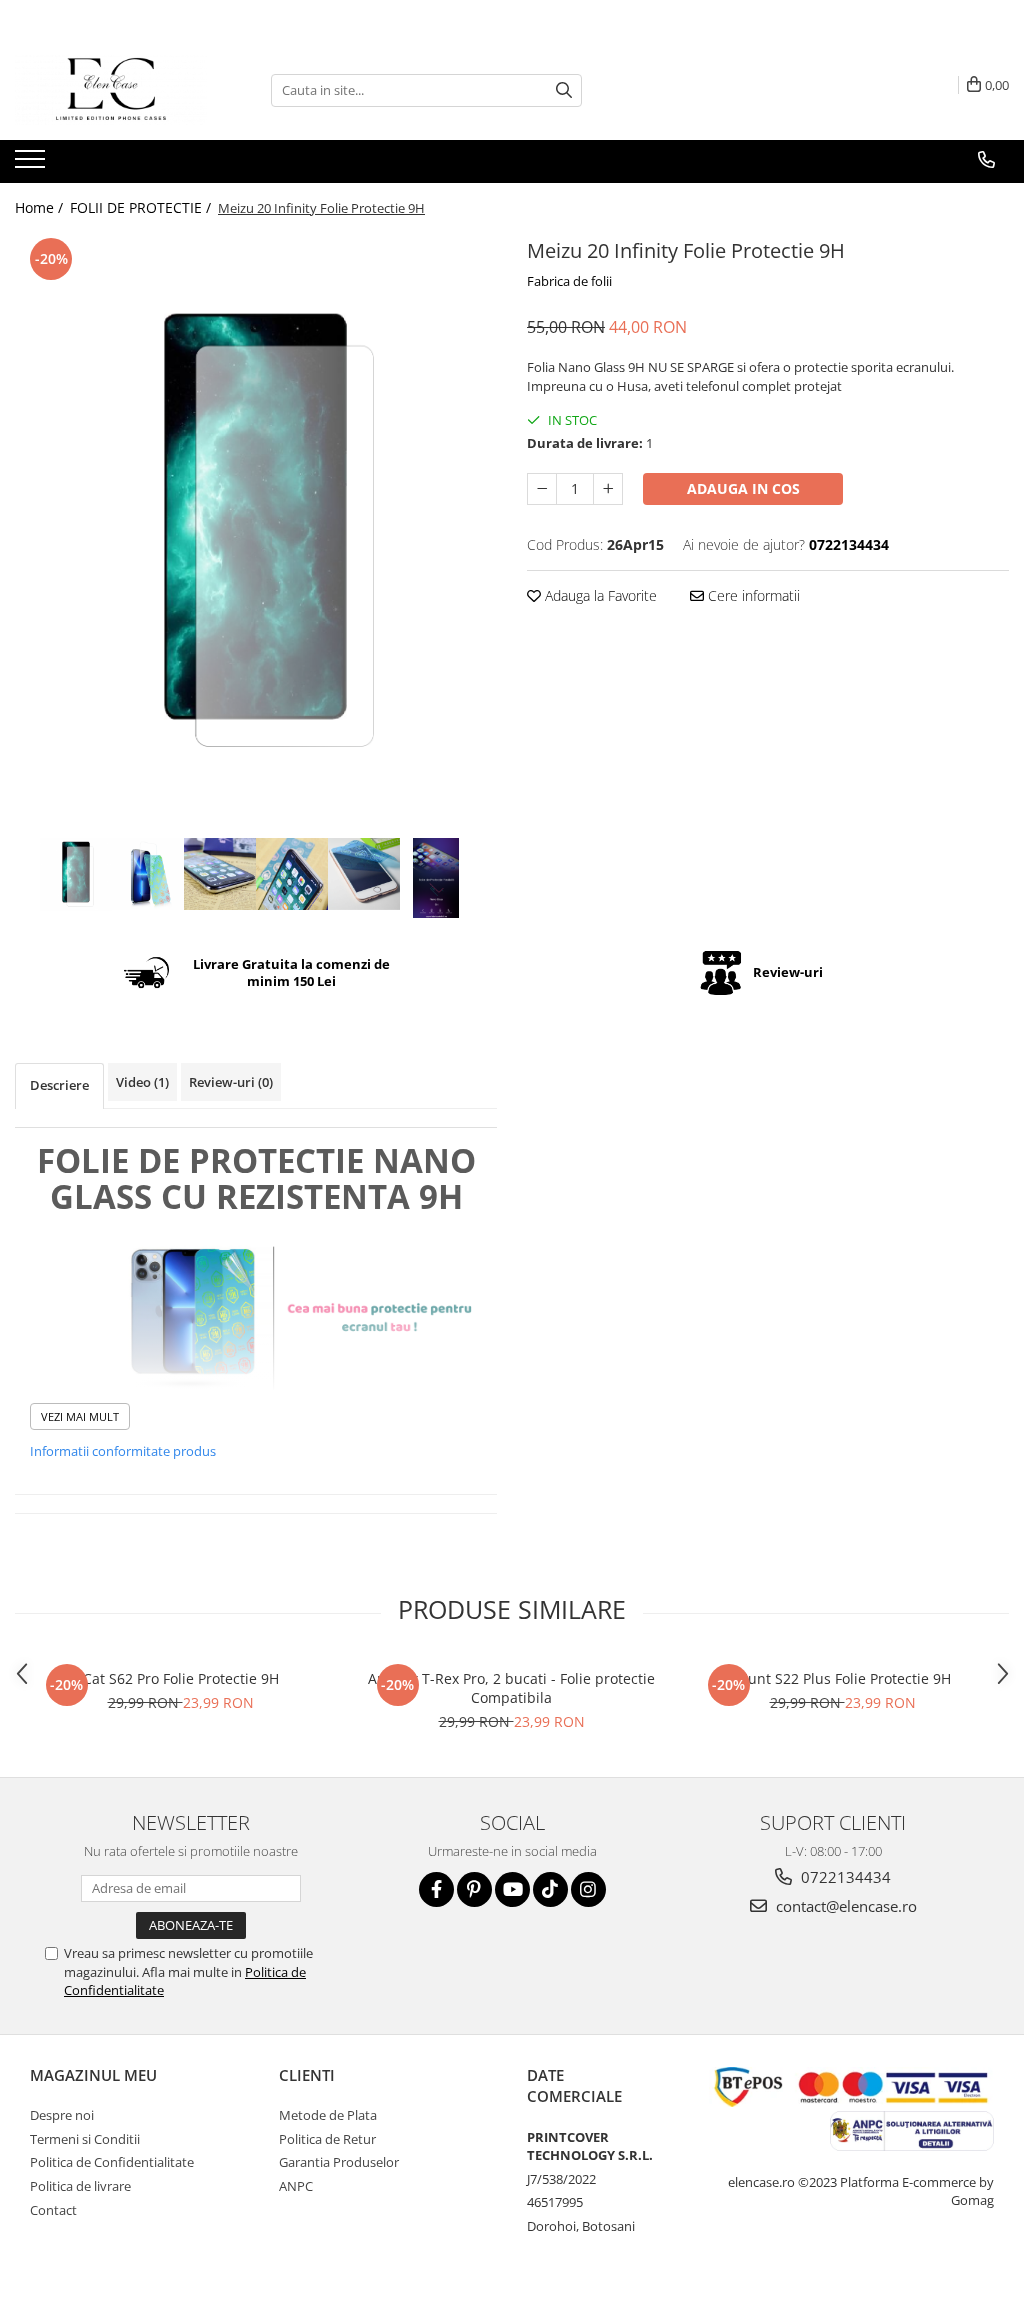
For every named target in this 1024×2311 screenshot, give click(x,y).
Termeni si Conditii (85, 2139)
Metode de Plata (328, 2115)
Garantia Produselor (339, 2162)
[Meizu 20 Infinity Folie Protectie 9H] (256, 533)
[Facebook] (436, 1889)
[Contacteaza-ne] (986, 160)
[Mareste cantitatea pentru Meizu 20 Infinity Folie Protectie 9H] (608, 489)
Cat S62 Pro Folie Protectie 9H (181, 1678)
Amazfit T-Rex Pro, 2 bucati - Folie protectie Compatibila (511, 1688)
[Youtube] (512, 1889)
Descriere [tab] (59, 1085)
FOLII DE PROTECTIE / (142, 207)
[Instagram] (588, 1889)
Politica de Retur (327, 2139)
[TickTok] (550, 1889)
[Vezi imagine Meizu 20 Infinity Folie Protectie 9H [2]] (220, 874)
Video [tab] (142, 1082)
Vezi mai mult (80, 1416)
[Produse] (32, 165)
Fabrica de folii (569, 281)
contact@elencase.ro (844, 1906)
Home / (41, 207)
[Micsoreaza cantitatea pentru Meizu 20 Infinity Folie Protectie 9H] (542, 489)
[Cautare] (564, 90)
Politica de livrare (80, 2186)
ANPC (296, 2186)
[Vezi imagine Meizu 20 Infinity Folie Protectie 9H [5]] (436, 878)
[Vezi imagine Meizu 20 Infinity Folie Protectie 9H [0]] (76, 874)
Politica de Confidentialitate (112, 2162)
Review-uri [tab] (231, 1082)
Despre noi (62, 2115)
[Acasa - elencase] (115, 90)
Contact (53, 2210)
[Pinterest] (474, 1889)
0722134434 (844, 1877)
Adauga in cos (743, 488)
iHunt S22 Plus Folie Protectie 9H (842, 1678)
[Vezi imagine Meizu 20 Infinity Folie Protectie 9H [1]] (148, 874)
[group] (256, 533)
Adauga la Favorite (599, 595)
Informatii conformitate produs (123, 1451)
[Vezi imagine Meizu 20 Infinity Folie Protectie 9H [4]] (364, 874)
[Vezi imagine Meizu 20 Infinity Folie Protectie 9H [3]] (292, 874)
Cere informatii (752, 595)
